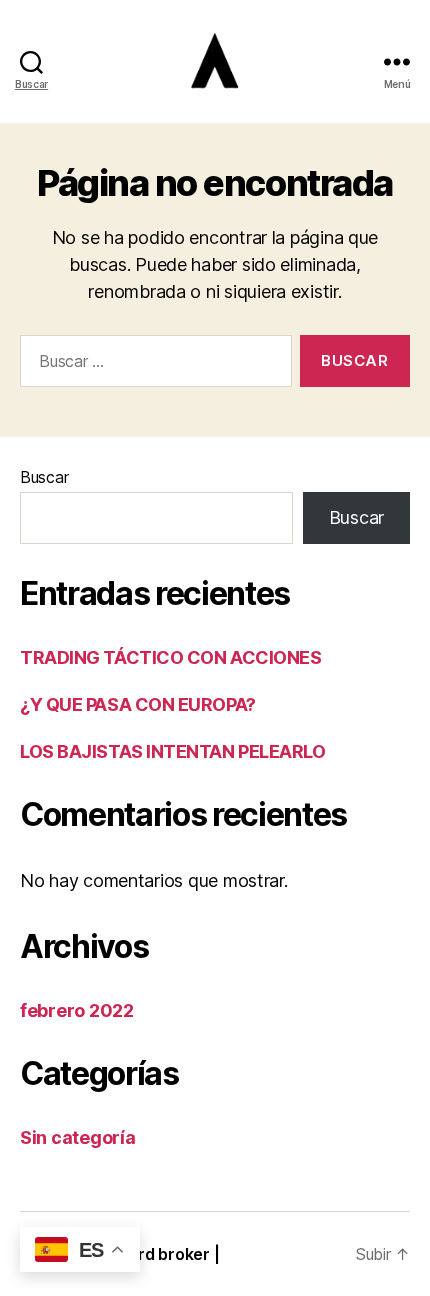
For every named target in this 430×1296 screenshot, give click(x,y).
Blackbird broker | (150, 1254)
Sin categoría (78, 1137)
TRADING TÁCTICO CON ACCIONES (170, 657)
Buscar (44, 477)
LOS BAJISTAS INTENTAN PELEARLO (173, 751)
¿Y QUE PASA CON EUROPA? (138, 704)
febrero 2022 (77, 1010)
